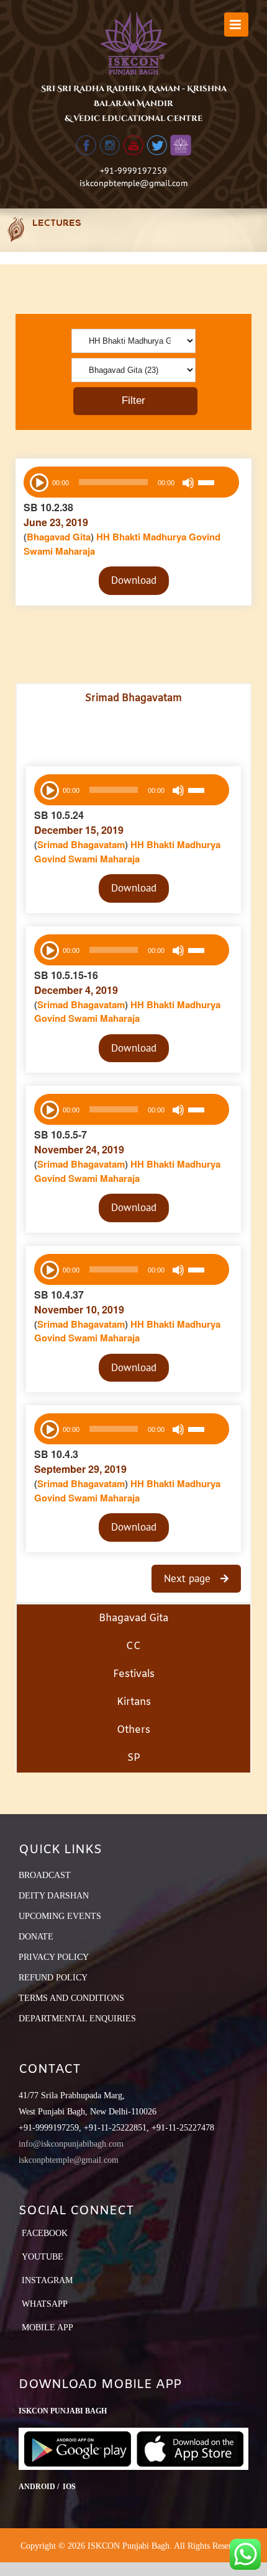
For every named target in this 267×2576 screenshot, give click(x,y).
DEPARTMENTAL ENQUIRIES (77, 2019)
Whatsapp (45, 2304)
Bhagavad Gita (59, 537)
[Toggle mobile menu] (236, 25)
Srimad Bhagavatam (81, 844)
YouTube (43, 2257)
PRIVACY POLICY (54, 1957)
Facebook (45, 2233)
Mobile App (48, 2328)
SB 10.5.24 (59, 815)
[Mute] (188, 483)
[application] (131, 482)
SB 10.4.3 (56, 1454)
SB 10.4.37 (59, 1295)
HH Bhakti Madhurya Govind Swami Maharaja (127, 852)
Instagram (47, 2280)
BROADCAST (45, 1875)
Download (134, 580)
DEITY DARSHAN (54, 1896)
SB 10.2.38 (48, 507)
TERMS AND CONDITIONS (71, 1998)
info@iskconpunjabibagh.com (71, 2144)
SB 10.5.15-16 (66, 975)
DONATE (36, 1937)
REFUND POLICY (53, 1978)
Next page (189, 1578)
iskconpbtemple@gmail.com (133, 183)
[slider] (215, 484)
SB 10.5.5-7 (61, 1134)
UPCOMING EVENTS (60, 1916)
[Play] (38, 481)
